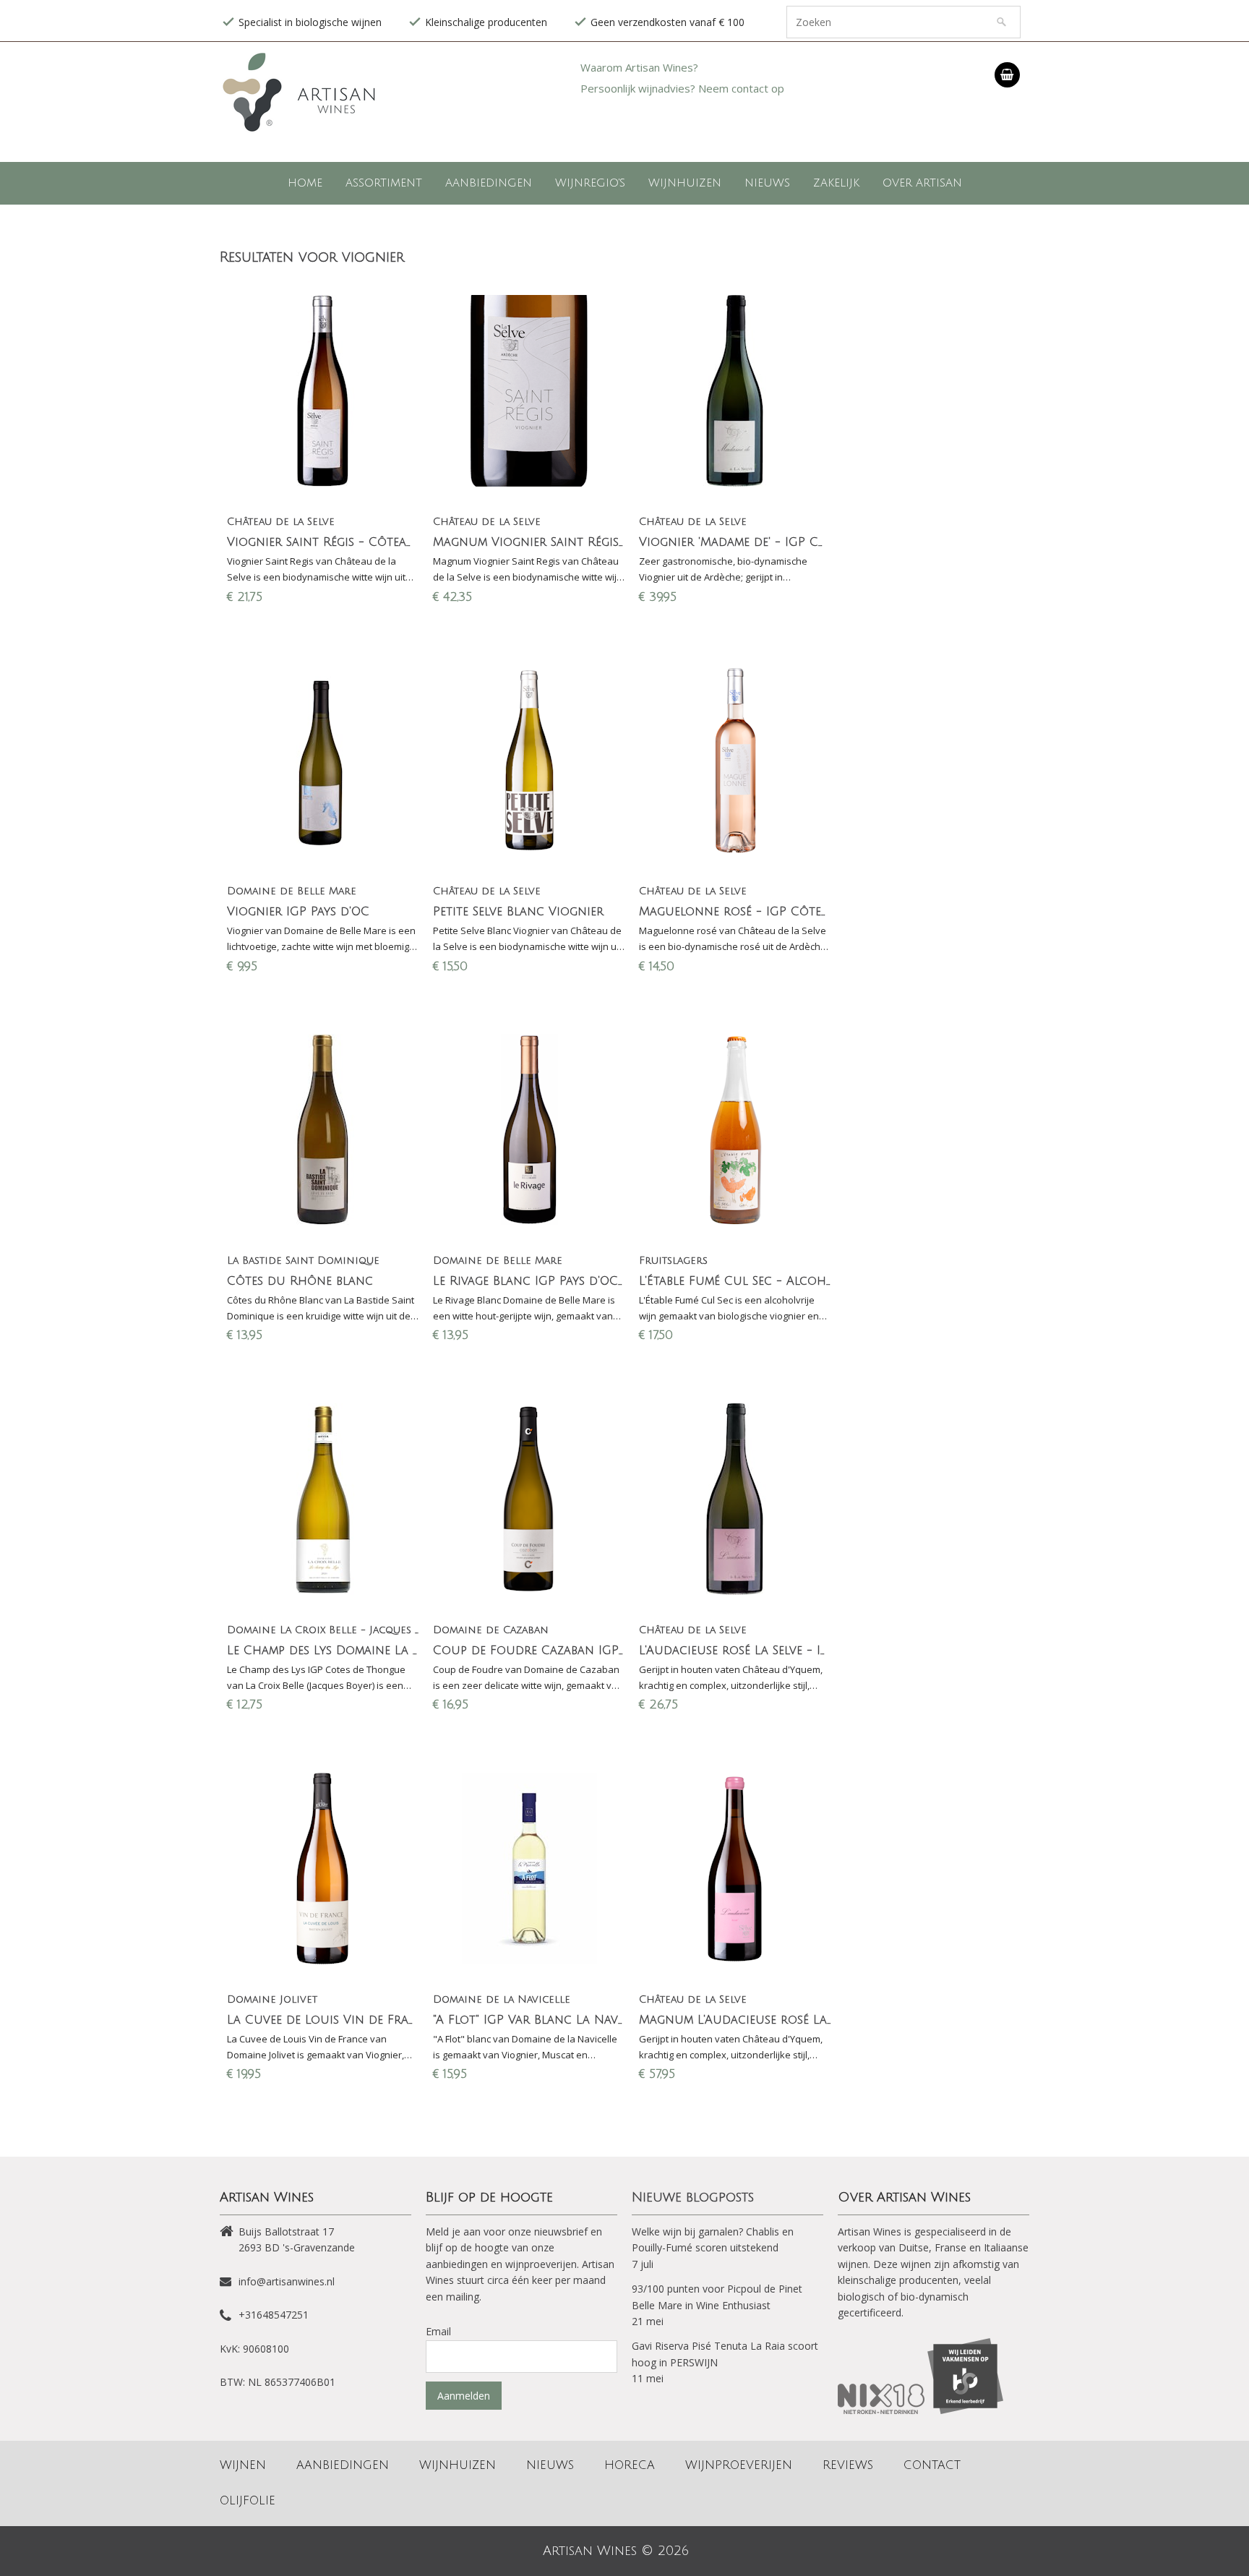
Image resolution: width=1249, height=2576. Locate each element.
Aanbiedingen (489, 183)
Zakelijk (836, 183)
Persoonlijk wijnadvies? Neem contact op (682, 88)
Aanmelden (464, 2396)
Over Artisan (922, 183)
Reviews (848, 2465)
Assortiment (384, 183)
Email (438, 2331)
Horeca (630, 2465)
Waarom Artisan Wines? (639, 67)
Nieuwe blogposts (693, 2197)
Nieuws (767, 183)
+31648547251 (274, 2315)
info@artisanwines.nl (287, 2281)
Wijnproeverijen (739, 2465)
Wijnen (243, 2465)
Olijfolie (248, 2501)
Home (305, 183)
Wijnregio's (590, 183)
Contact (932, 2465)
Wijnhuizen (685, 183)
